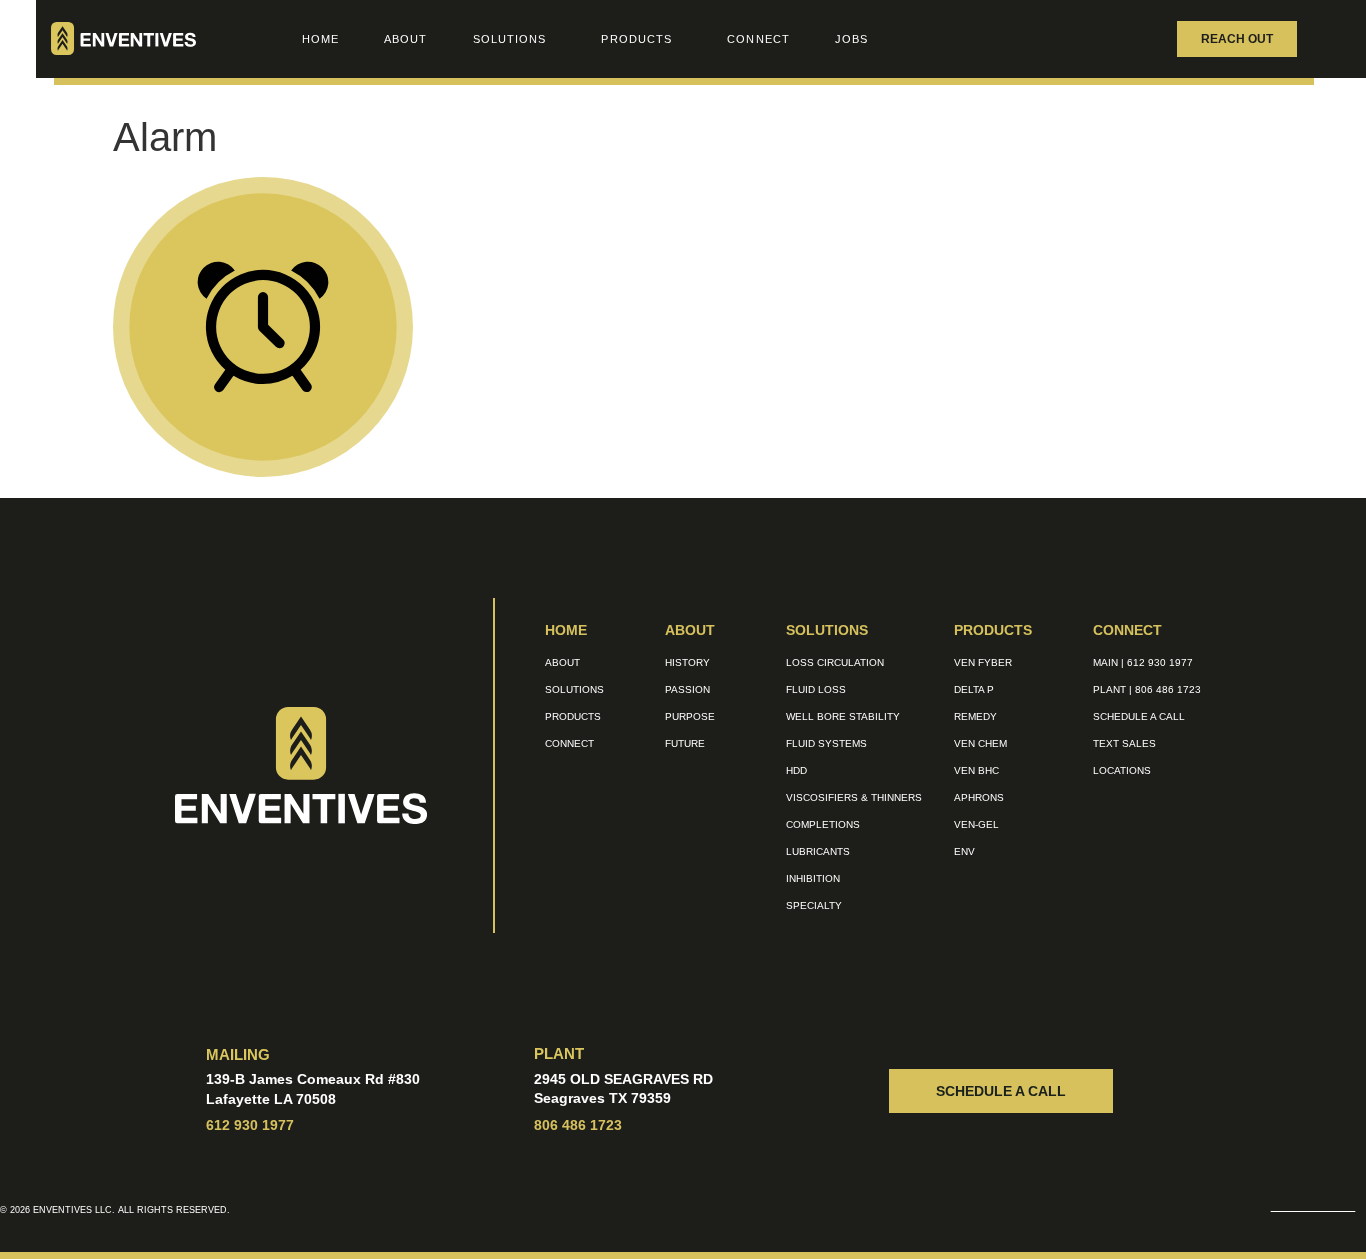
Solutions (510, 39)
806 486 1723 (578, 1125)
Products (636, 39)
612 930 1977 (250, 1125)
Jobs (851, 39)
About (406, 39)
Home (320, 39)
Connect (758, 39)
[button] (1142, 39)
